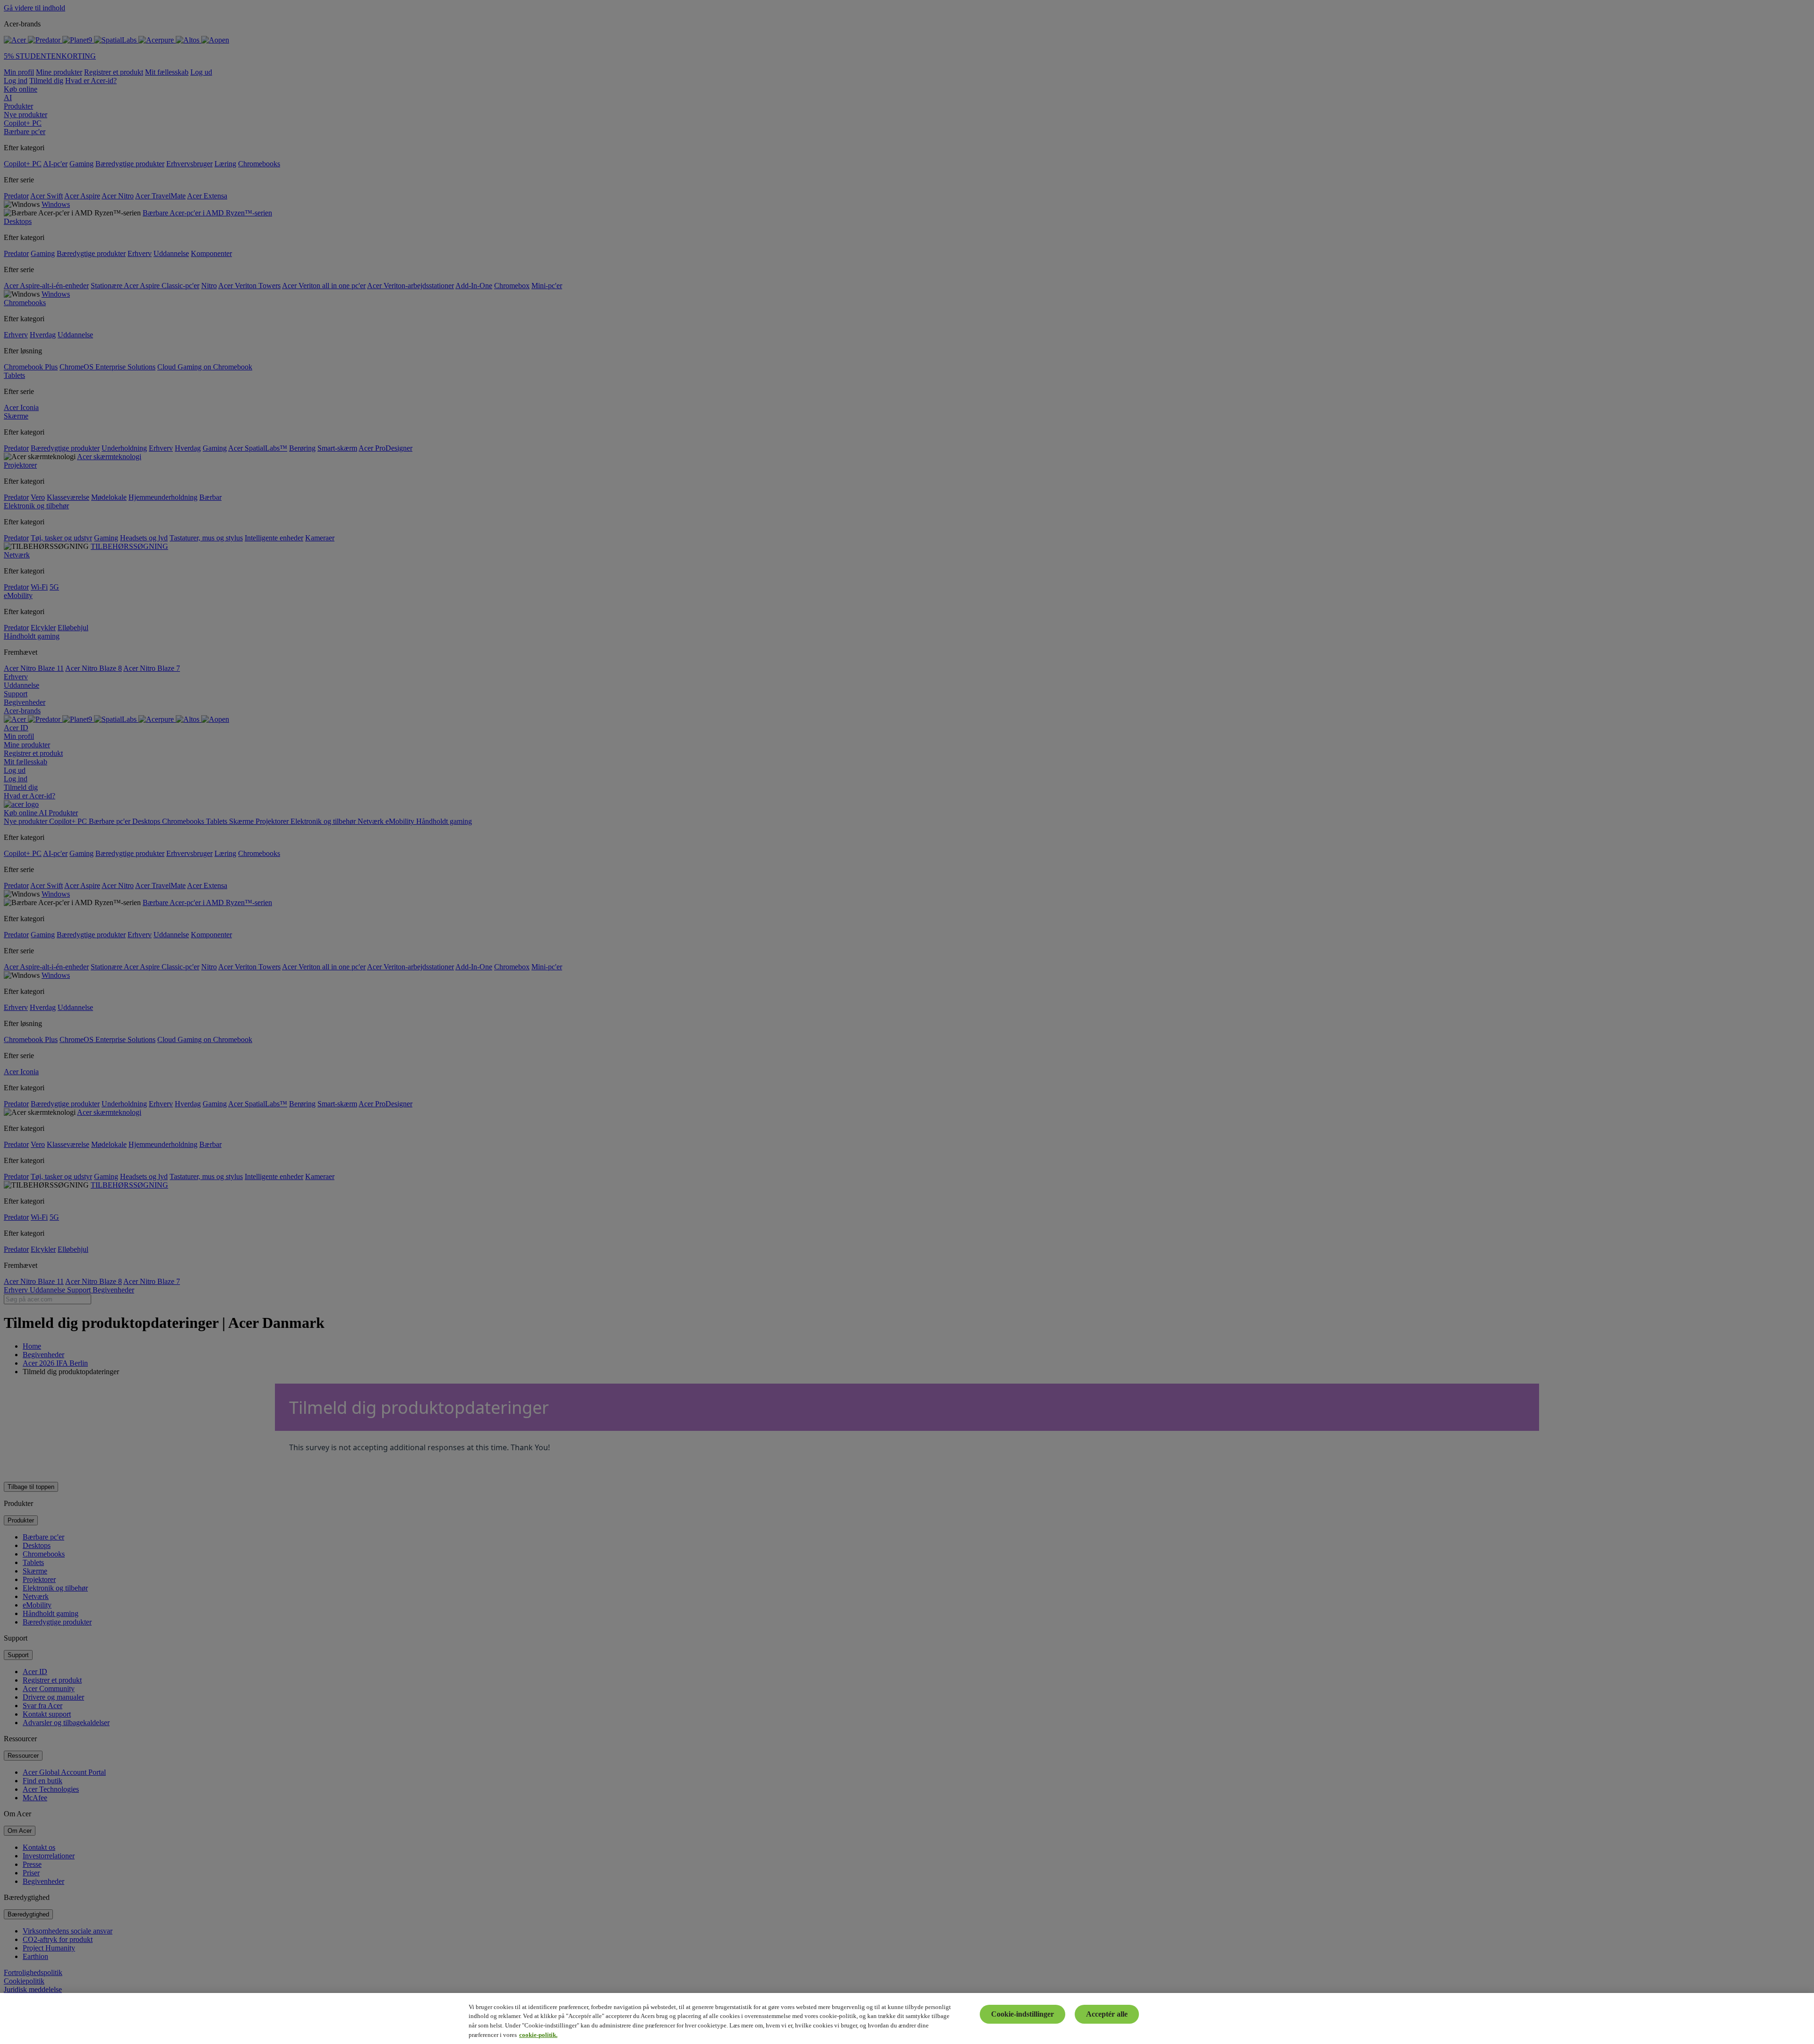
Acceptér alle (1107, 2014)
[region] (907, 2018)
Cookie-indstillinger (1023, 2014)
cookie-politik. (538, 2034)
